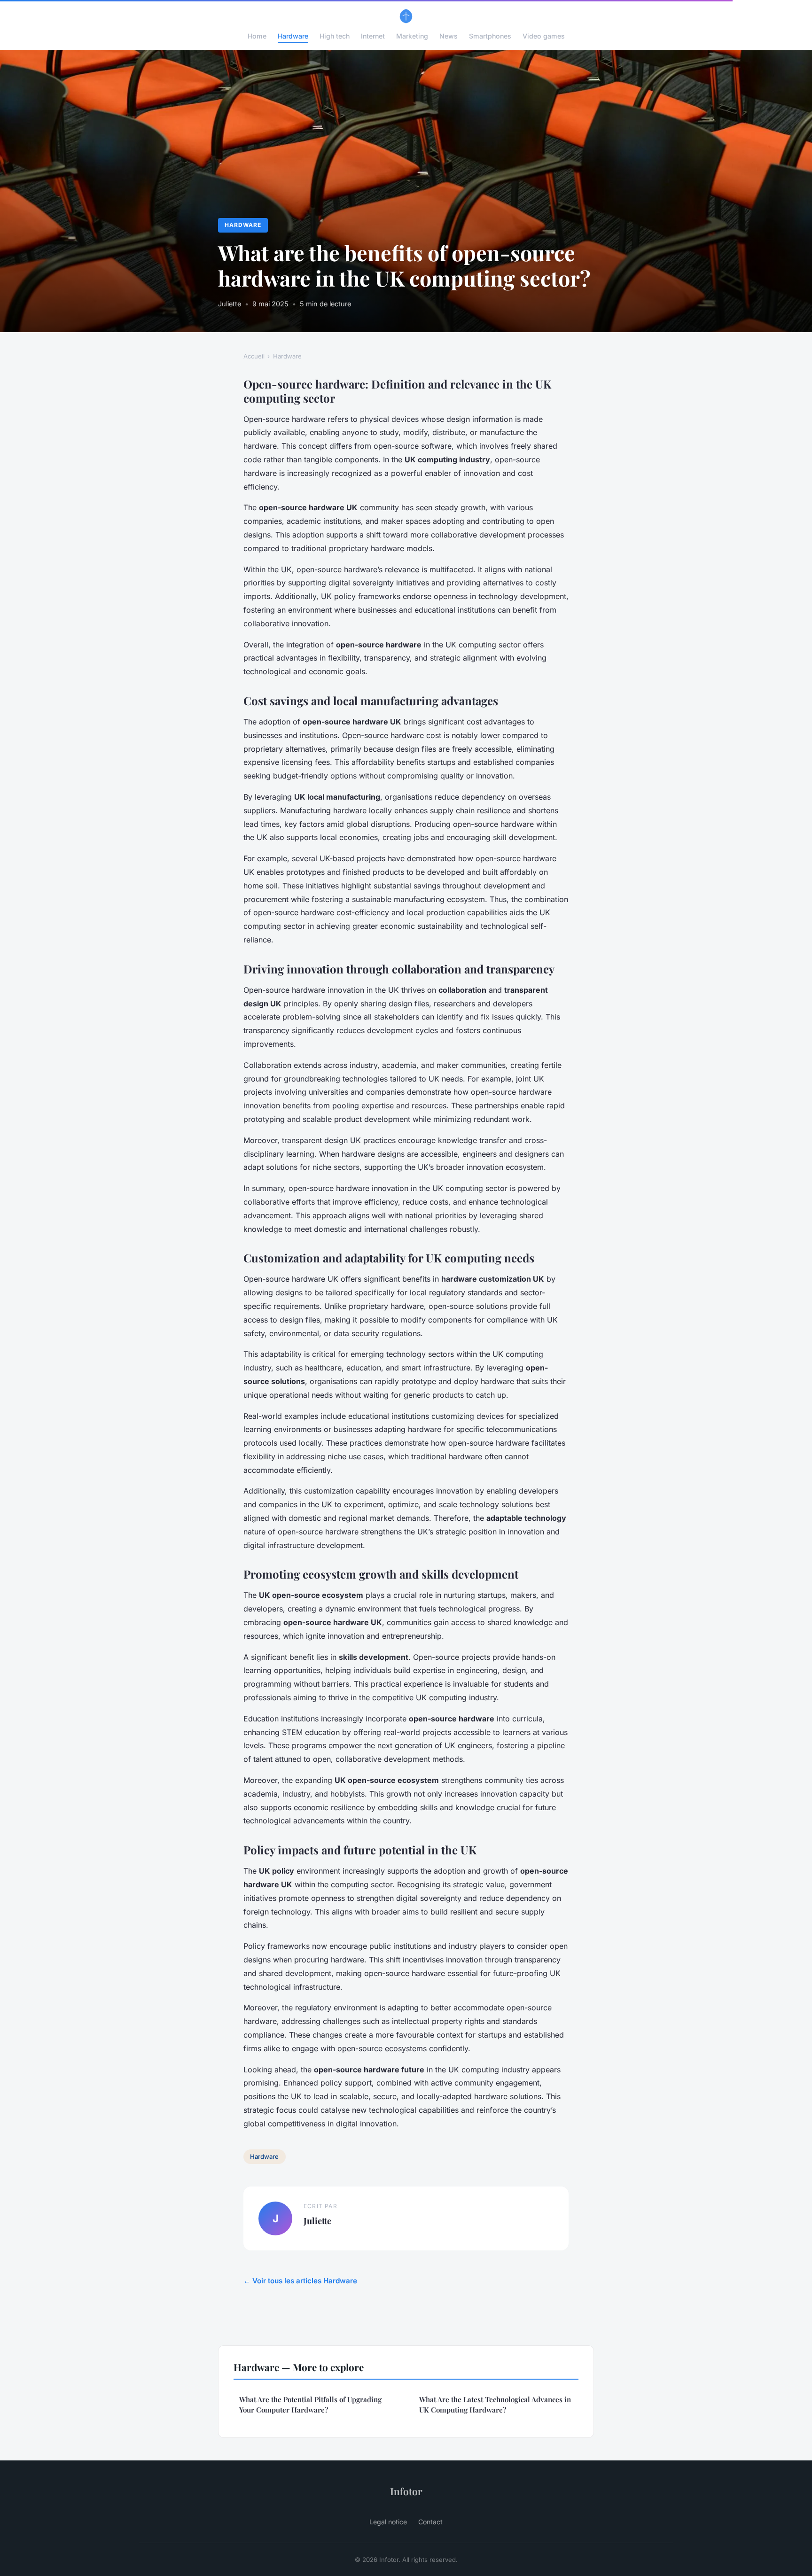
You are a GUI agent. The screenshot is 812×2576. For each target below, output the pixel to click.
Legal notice (388, 2522)
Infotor (406, 2491)
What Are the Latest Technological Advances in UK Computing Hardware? (495, 2404)
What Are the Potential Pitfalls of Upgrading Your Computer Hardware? (310, 2404)
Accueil (254, 356)
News (449, 36)
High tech (335, 36)
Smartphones (490, 36)
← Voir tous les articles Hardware (300, 2281)
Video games (544, 36)
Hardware (293, 36)
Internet (373, 36)
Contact (430, 2522)
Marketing (412, 36)
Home (257, 36)
